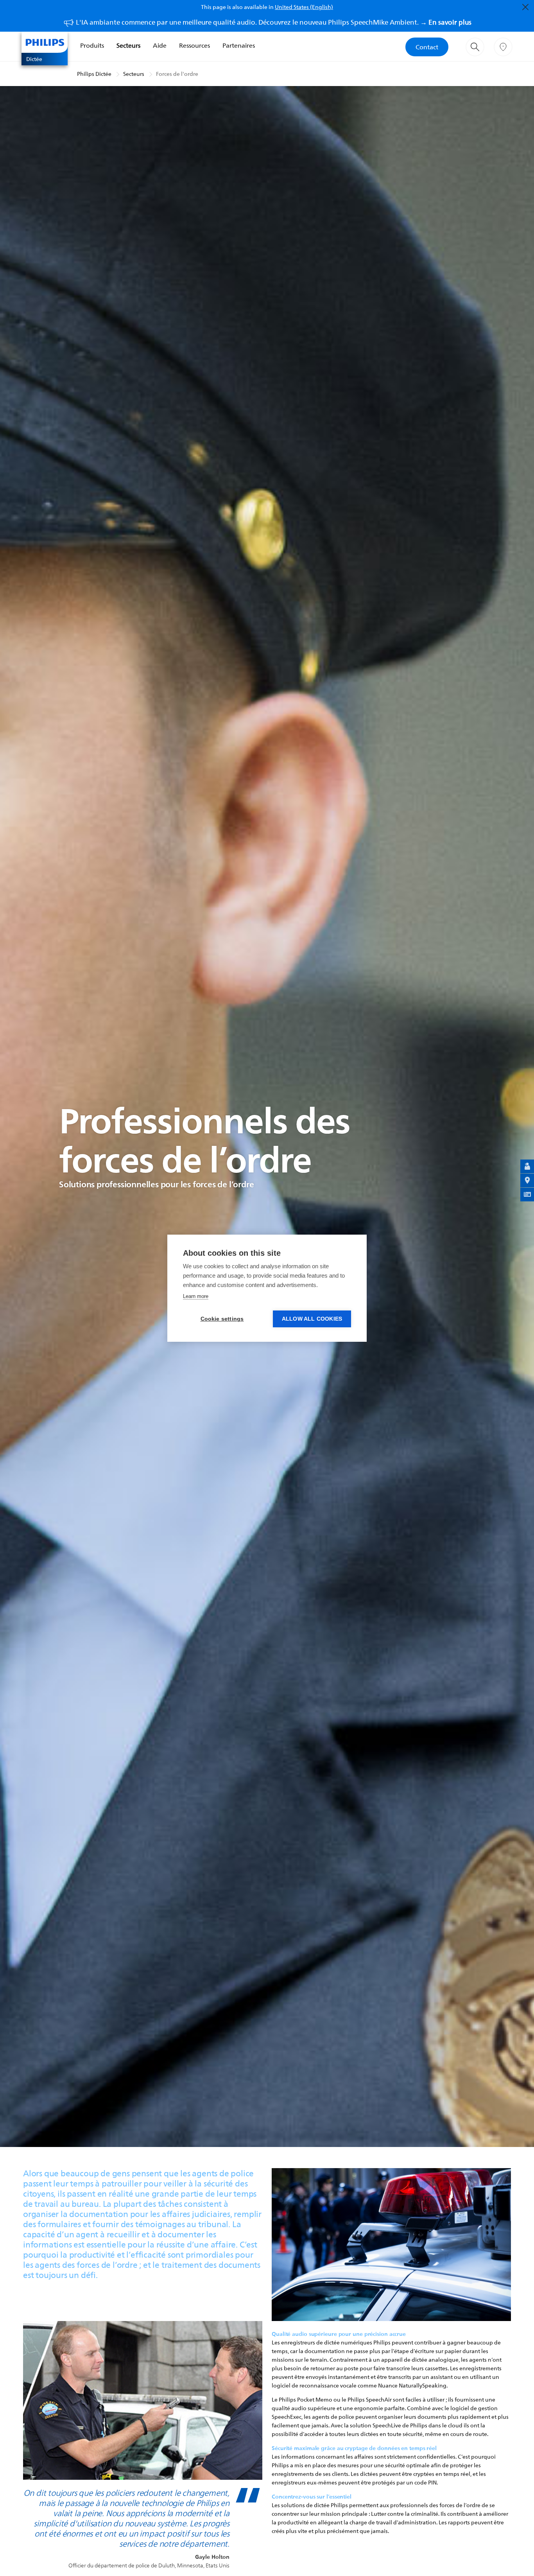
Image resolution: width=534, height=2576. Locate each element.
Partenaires (239, 45)
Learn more (196, 1296)
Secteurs (128, 45)
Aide (160, 45)
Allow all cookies (312, 1319)
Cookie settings (222, 1319)
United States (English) (304, 7)
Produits (92, 45)
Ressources (194, 45)
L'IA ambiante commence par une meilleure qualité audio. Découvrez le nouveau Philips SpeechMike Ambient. (274, 22)
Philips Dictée (94, 74)
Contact (427, 47)
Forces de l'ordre (177, 74)
